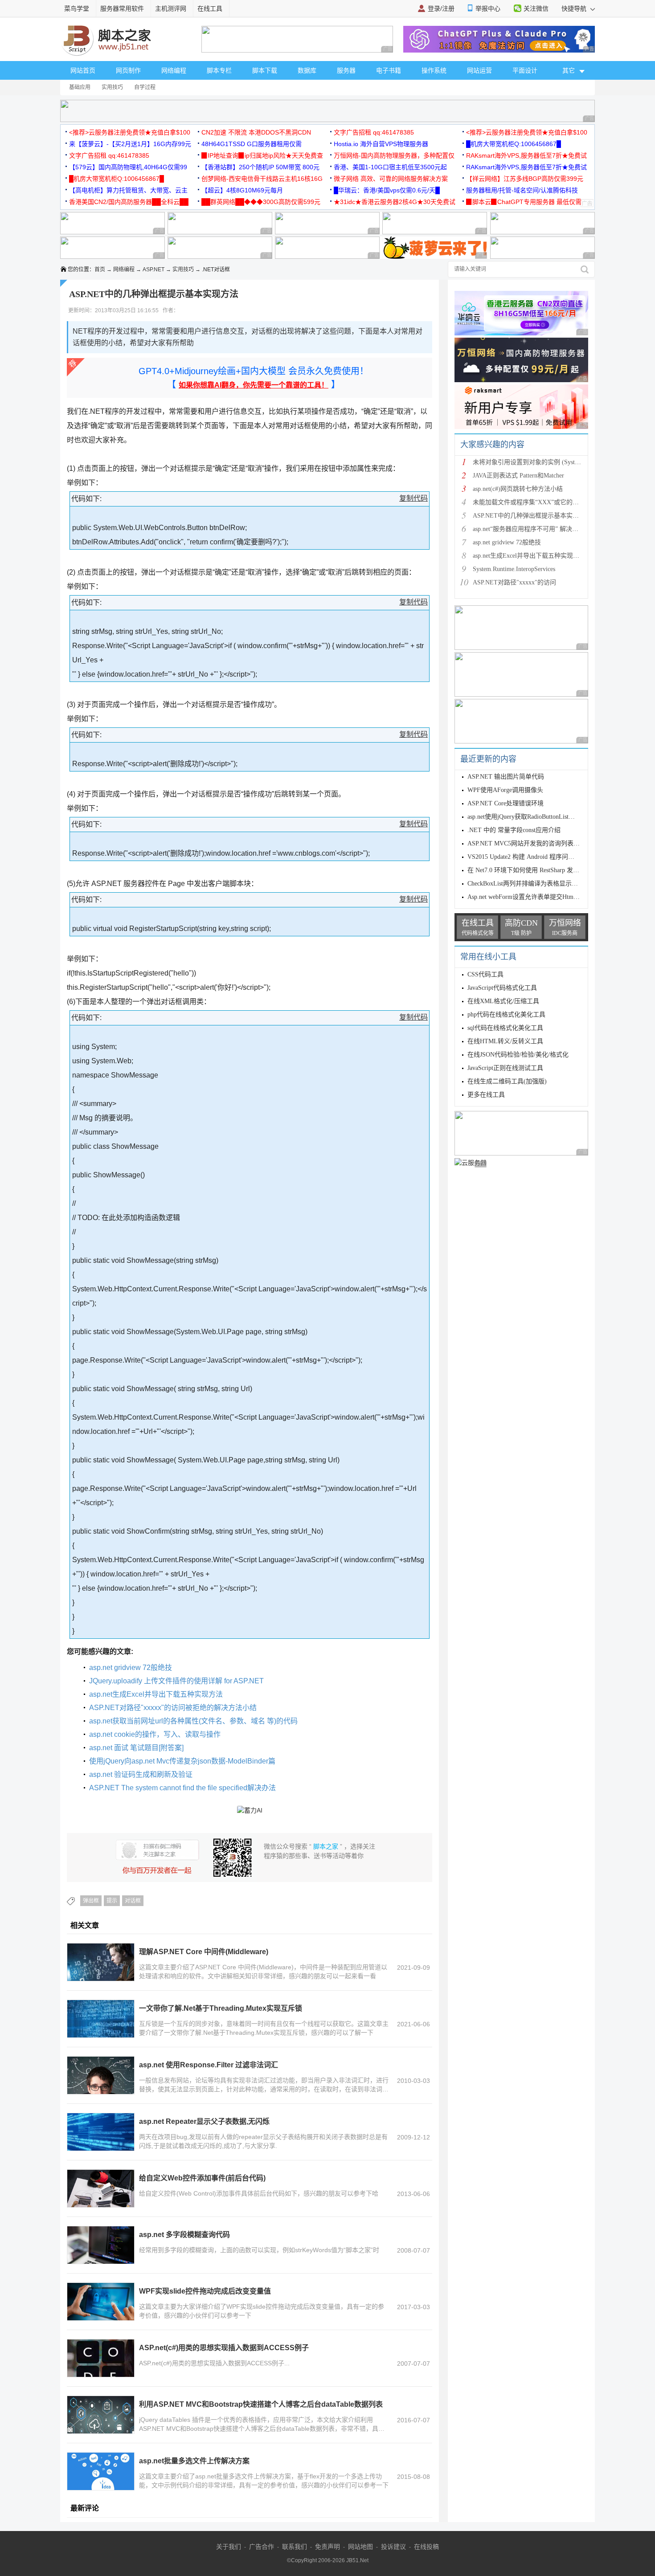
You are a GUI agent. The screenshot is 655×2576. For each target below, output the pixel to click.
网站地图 (360, 2547)
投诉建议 (393, 2547)
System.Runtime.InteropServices (514, 569)
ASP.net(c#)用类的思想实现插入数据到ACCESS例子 (224, 2348)
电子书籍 (389, 70)
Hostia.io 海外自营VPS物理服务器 (381, 144)
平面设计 (525, 70)
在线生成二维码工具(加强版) (507, 1081)
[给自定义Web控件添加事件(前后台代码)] (101, 2188)
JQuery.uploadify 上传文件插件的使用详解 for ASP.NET (176, 1681)
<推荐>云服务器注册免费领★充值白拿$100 (130, 132)
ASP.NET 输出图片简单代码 (506, 777)
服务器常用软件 (122, 8)
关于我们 (229, 2547)
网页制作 (128, 70)
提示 (112, 1901)
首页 (100, 269)
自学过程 (145, 87)
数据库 (307, 70)
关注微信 (536, 8)
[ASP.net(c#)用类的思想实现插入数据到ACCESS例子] (101, 2358)
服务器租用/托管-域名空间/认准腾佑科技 (522, 190)
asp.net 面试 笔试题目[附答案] (136, 1748)
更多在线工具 (486, 1095)
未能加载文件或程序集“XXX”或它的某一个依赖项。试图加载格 (560, 502)
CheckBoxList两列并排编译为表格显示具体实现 (532, 884)
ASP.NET (154, 269)
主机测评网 (171, 8)
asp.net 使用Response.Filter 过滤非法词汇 (209, 2065)
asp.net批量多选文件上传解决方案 (194, 2461)
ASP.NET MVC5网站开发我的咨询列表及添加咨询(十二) (544, 843)
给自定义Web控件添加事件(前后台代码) (202, 2178)
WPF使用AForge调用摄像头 (505, 790)
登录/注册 (441, 8)
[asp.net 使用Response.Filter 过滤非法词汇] (101, 2075)
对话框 (133, 1901)
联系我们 (295, 2547)
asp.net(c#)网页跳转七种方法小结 (518, 489)
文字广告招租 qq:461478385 (374, 132)
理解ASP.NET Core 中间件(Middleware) (204, 1952)
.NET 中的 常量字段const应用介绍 (514, 830)
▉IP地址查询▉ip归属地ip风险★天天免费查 (262, 155)
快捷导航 (575, 8)
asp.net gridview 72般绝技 (131, 1668)
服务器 (346, 70)
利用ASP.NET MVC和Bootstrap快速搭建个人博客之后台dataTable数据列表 (261, 2404)
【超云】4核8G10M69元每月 (242, 190)
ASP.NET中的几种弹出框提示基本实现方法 (532, 516)
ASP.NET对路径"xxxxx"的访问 (514, 582)
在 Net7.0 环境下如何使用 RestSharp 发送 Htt (528, 870)
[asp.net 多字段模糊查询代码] (101, 2245)
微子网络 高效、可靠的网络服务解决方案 (391, 179)
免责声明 (327, 2547)
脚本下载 (265, 70)
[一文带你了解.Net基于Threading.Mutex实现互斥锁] (101, 2019)
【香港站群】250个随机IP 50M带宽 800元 (260, 167)
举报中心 (488, 8)
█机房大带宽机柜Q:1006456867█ (514, 144)
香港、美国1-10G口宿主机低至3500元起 (390, 167)
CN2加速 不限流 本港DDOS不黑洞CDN (256, 132)
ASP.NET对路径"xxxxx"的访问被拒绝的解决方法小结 (173, 1708)
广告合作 (262, 2547)
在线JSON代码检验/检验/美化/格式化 (518, 1055)
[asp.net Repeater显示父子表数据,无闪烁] (101, 2132)
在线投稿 (426, 2547)
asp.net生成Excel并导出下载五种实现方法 (156, 1694)
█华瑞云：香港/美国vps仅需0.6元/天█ (387, 190)
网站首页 (83, 70)
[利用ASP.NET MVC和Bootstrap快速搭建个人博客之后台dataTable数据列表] (101, 2415)
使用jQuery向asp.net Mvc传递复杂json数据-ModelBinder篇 (182, 1761)
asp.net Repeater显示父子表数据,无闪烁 (204, 2121)
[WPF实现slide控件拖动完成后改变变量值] (101, 2302)
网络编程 (174, 70)
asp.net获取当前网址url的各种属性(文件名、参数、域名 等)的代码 (193, 1721)
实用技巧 (112, 87)
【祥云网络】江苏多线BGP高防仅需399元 (525, 179)
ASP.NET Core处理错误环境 (506, 803)
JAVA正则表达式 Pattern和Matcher (518, 476)
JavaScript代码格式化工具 (502, 988)
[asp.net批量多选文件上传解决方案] (101, 2471)
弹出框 (91, 1901)
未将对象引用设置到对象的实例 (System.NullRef (538, 462)
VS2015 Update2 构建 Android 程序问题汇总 (527, 857)
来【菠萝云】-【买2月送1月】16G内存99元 (130, 144)
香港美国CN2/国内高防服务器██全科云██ (129, 202)
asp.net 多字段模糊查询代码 (184, 2235)
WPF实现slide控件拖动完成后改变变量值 (205, 2291)
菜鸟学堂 (77, 8)
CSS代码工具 (485, 974)
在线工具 (210, 8)
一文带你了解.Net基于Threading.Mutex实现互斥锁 (221, 2008)
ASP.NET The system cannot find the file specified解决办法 (182, 1788)
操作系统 (434, 70)
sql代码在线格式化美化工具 (505, 1028)
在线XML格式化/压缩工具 (503, 1001)
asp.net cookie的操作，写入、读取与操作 (155, 1734)
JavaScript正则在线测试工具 (505, 1068)
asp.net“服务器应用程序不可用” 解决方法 (529, 529)
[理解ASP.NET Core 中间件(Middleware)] (101, 1962)
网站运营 (479, 70)
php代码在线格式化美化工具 (506, 1014)
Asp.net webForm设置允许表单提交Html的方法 (531, 897)
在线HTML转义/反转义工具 (505, 1041)
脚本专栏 (219, 70)
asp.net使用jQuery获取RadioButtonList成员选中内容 (537, 817)
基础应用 (80, 87)
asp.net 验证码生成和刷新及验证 (141, 1774)
